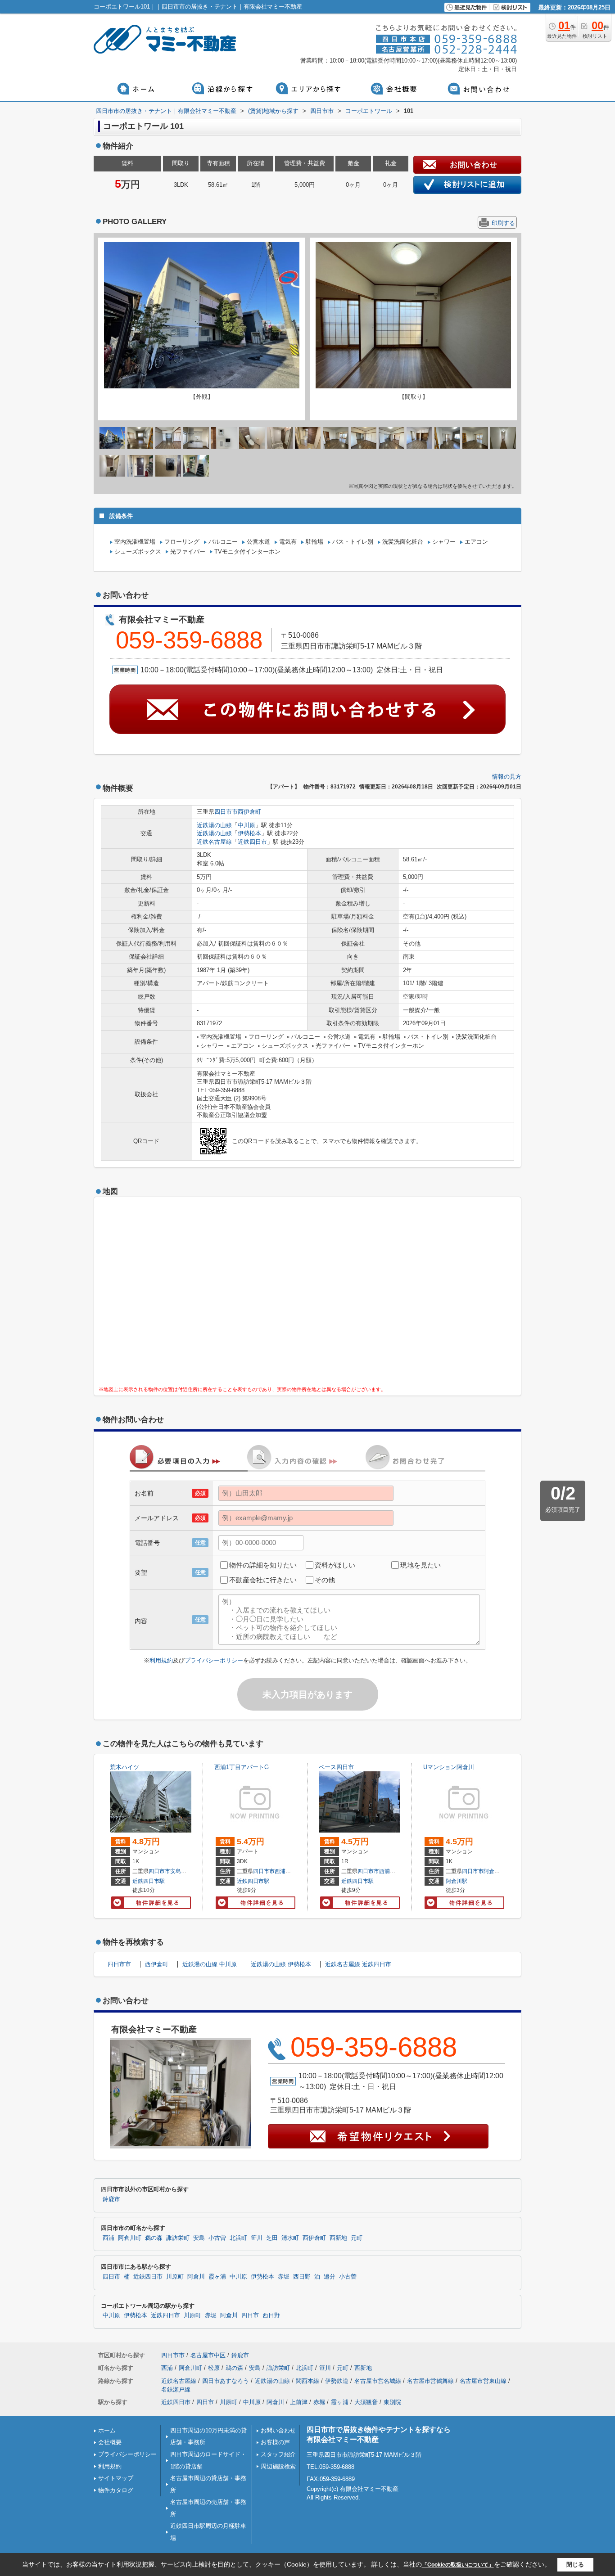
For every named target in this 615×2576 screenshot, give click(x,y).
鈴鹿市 (111, 2199)
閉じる (575, 2565)
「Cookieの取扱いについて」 (458, 2565)
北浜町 (238, 2238)
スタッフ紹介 (278, 2454)
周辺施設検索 (278, 2466)
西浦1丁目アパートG (242, 1767)
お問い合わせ (278, 2430)
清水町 (290, 2238)
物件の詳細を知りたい (263, 1565)
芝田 (272, 2238)
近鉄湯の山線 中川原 (210, 1964)
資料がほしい (335, 1565)
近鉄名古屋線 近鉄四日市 (358, 1964)
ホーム (107, 2430)
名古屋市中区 (208, 2355)
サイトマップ (116, 2478)
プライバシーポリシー (214, 1660)
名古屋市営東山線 (483, 2381)
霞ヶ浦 (217, 2277)
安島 (176, 1871)
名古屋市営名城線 (378, 2381)
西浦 (280, 1871)
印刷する (503, 223)
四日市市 (226, 812)
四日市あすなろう (226, 2381)
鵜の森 (154, 2238)
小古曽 (217, 2238)
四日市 (111, 2277)
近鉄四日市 (252, 842)
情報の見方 (507, 777)
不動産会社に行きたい (263, 1580)
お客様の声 (275, 2442)
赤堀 (284, 2277)
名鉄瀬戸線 (176, 2389)
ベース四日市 (336, 1767)
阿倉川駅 (457, 1881)
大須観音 (366, 2402)
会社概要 (110, 2442)
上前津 (299, 2402)
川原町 (175, 2277)
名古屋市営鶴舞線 (430, 2381)
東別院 (392, 2402)
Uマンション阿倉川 (449, 1767)
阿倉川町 (494, 1871)
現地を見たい (421, 1565)
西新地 (338, 2238)
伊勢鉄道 (337, 2381)
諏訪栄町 (178, 2238)
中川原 (246, 825)
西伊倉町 (249, 812)
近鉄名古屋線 (214, 842)
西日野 (302, 2277)
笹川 (257, 2238)
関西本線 (307, 2381)
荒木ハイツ (124, 1767)
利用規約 (161, 1660)
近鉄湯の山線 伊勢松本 (281, 1964)
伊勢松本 (249, 833)
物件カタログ (116, 2490)
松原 (214, 2368)
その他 (325, 1580)
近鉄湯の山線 (214, 825)
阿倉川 (196, 2277)
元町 (357, 2238)
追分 (330, 2277)
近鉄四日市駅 (149, 1881)
